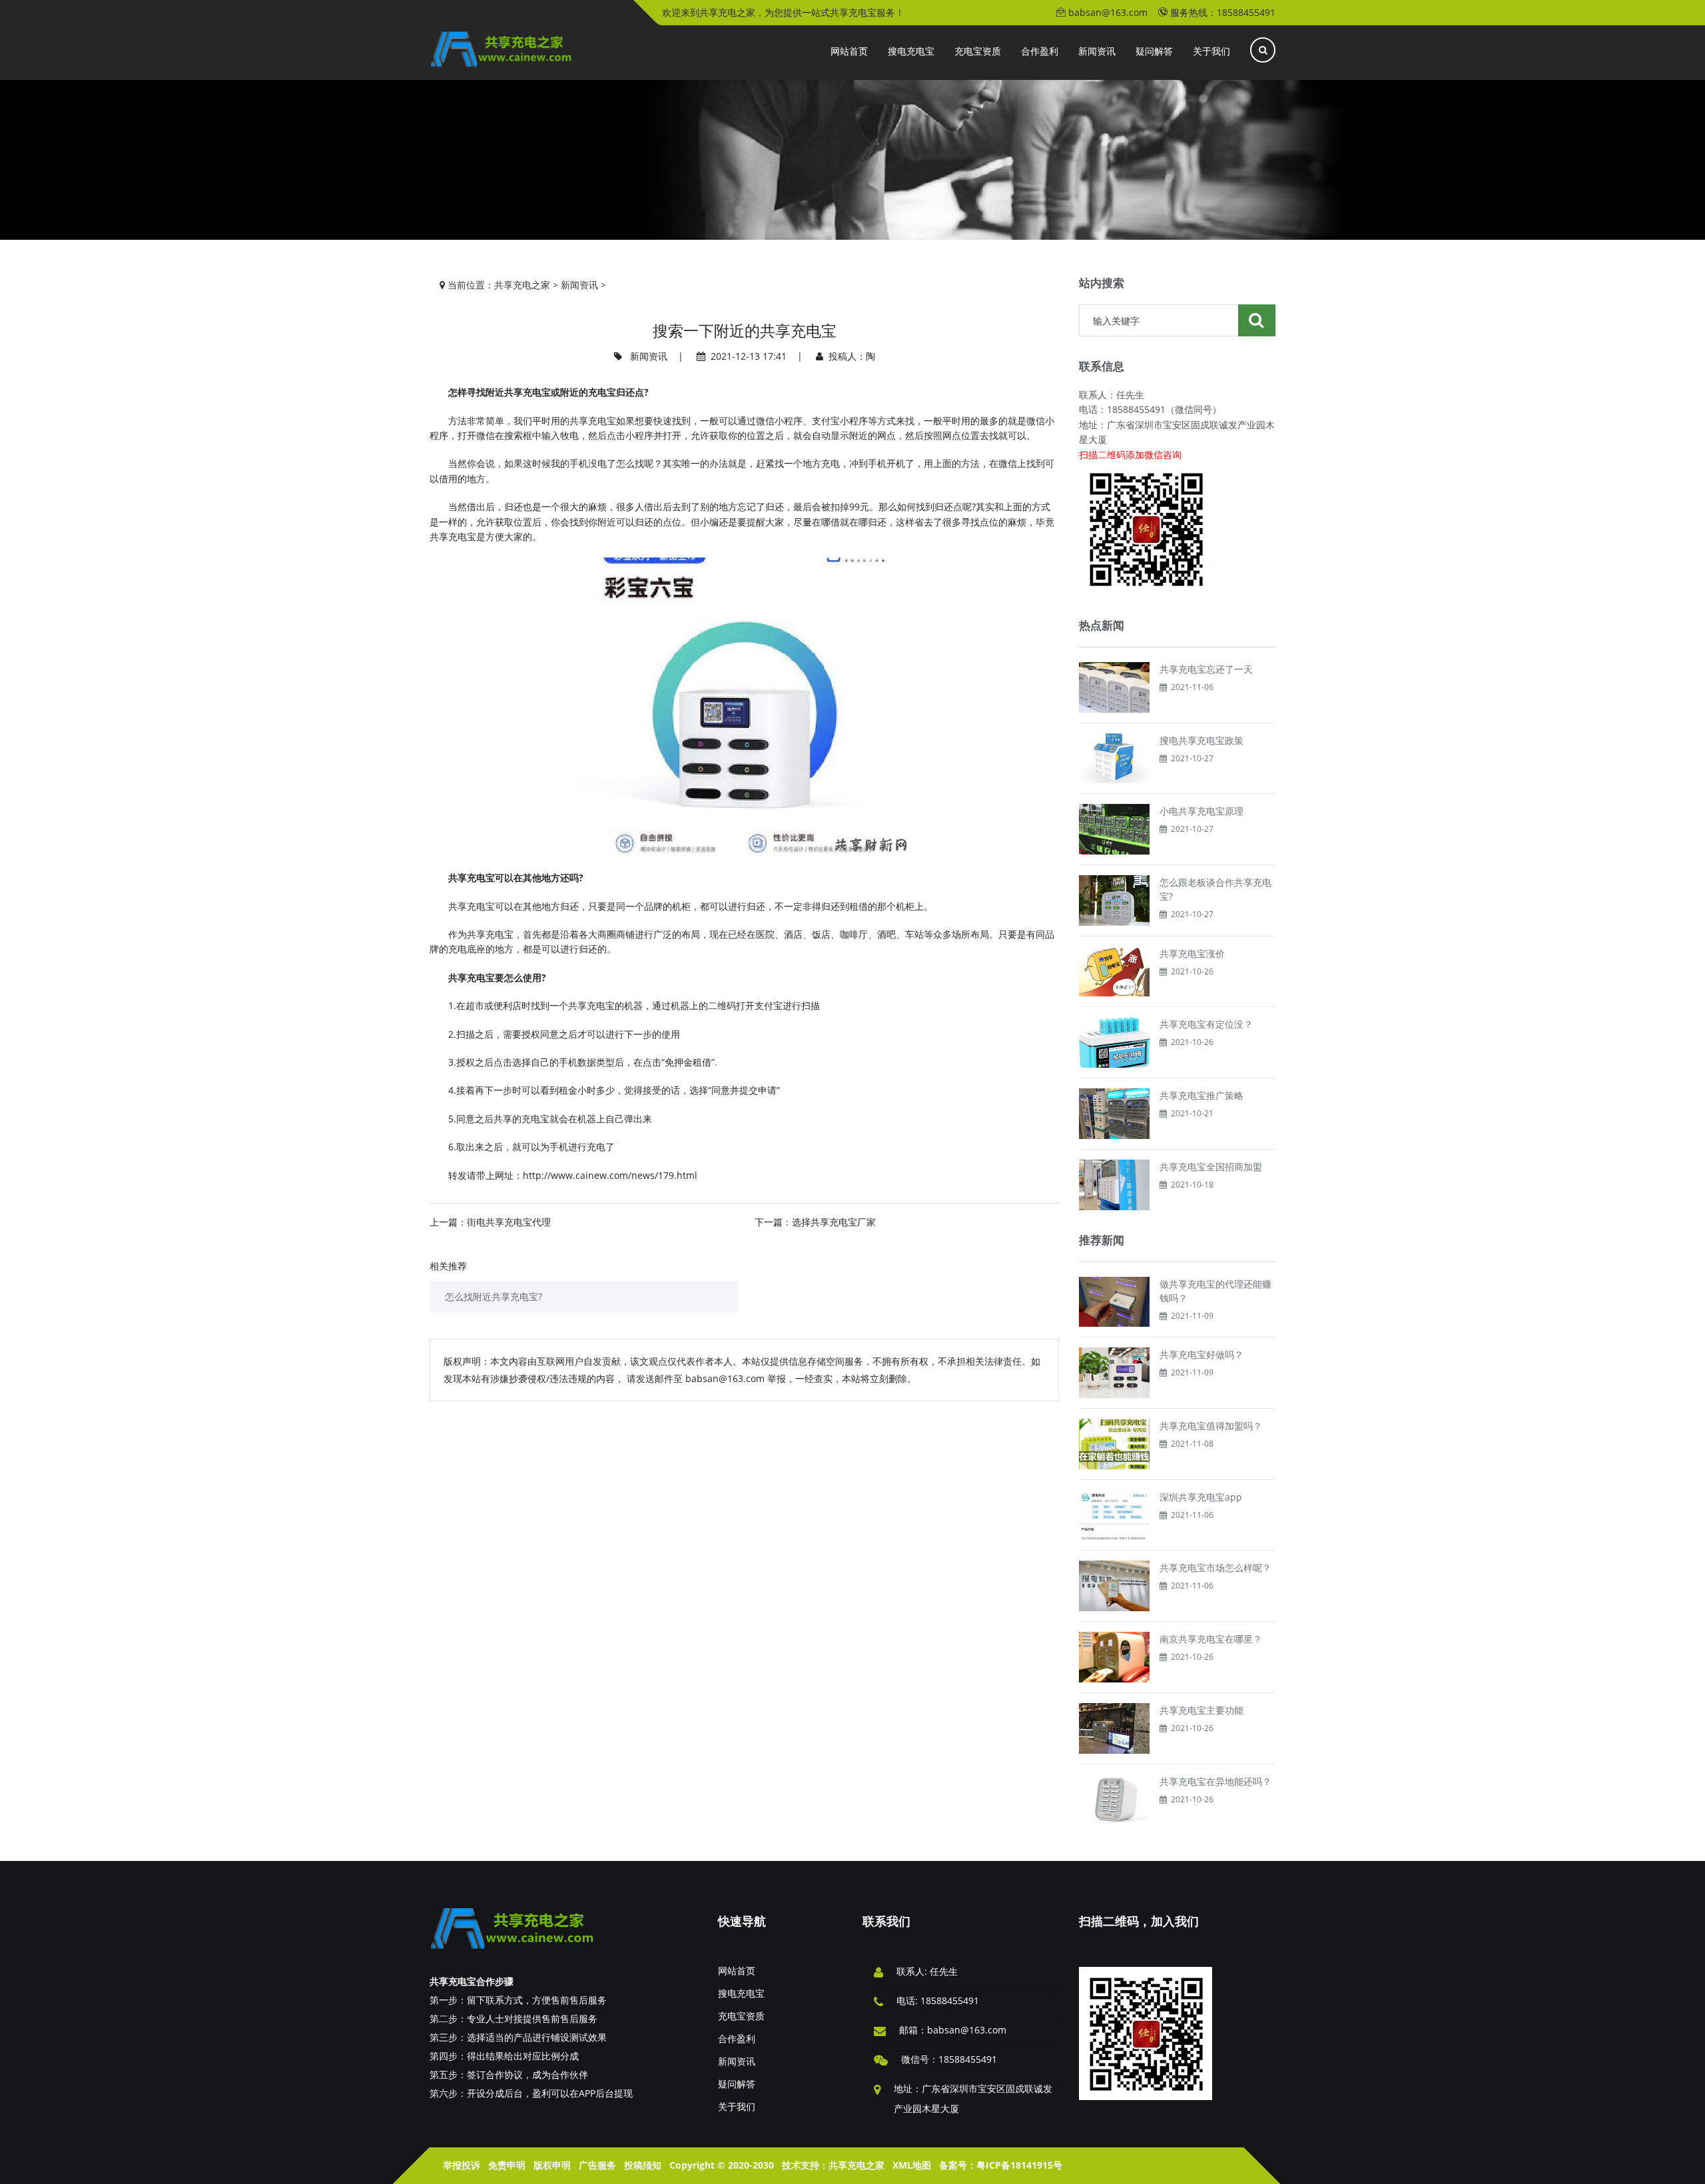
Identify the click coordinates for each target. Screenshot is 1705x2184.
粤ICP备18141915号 (1019, 2165)
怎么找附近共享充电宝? (494, 1296)
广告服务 (597, 2165)
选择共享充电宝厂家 (834, 1222)
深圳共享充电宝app (1201, 1497)
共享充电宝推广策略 (1201, 1095)
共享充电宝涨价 (1192, 953)
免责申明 (507, 2165)
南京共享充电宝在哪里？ (1211, 1639)
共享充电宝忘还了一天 (1206, 669)
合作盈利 (737, 2038)
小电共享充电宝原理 (1201, 811)
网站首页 (737, 1971)
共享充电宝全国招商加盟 (1211, 1167)
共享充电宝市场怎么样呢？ (1215, 1568)
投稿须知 (643, 2165)
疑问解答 (737, 2084)
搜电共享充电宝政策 (1201, 740)
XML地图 (912, 2165)
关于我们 (737, 2106)
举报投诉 (462, 2165)
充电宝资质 (741, 2016)
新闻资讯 (579, 285)
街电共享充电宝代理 (509, 1222)
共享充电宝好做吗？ (1201, 1354)
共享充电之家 (522, 285)
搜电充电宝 (741, 1993)
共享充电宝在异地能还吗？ (1215, 1781)
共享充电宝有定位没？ (1206, 1024)
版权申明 (552, 2165)
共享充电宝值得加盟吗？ (1211, 1426)
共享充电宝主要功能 (1201, 1710)
